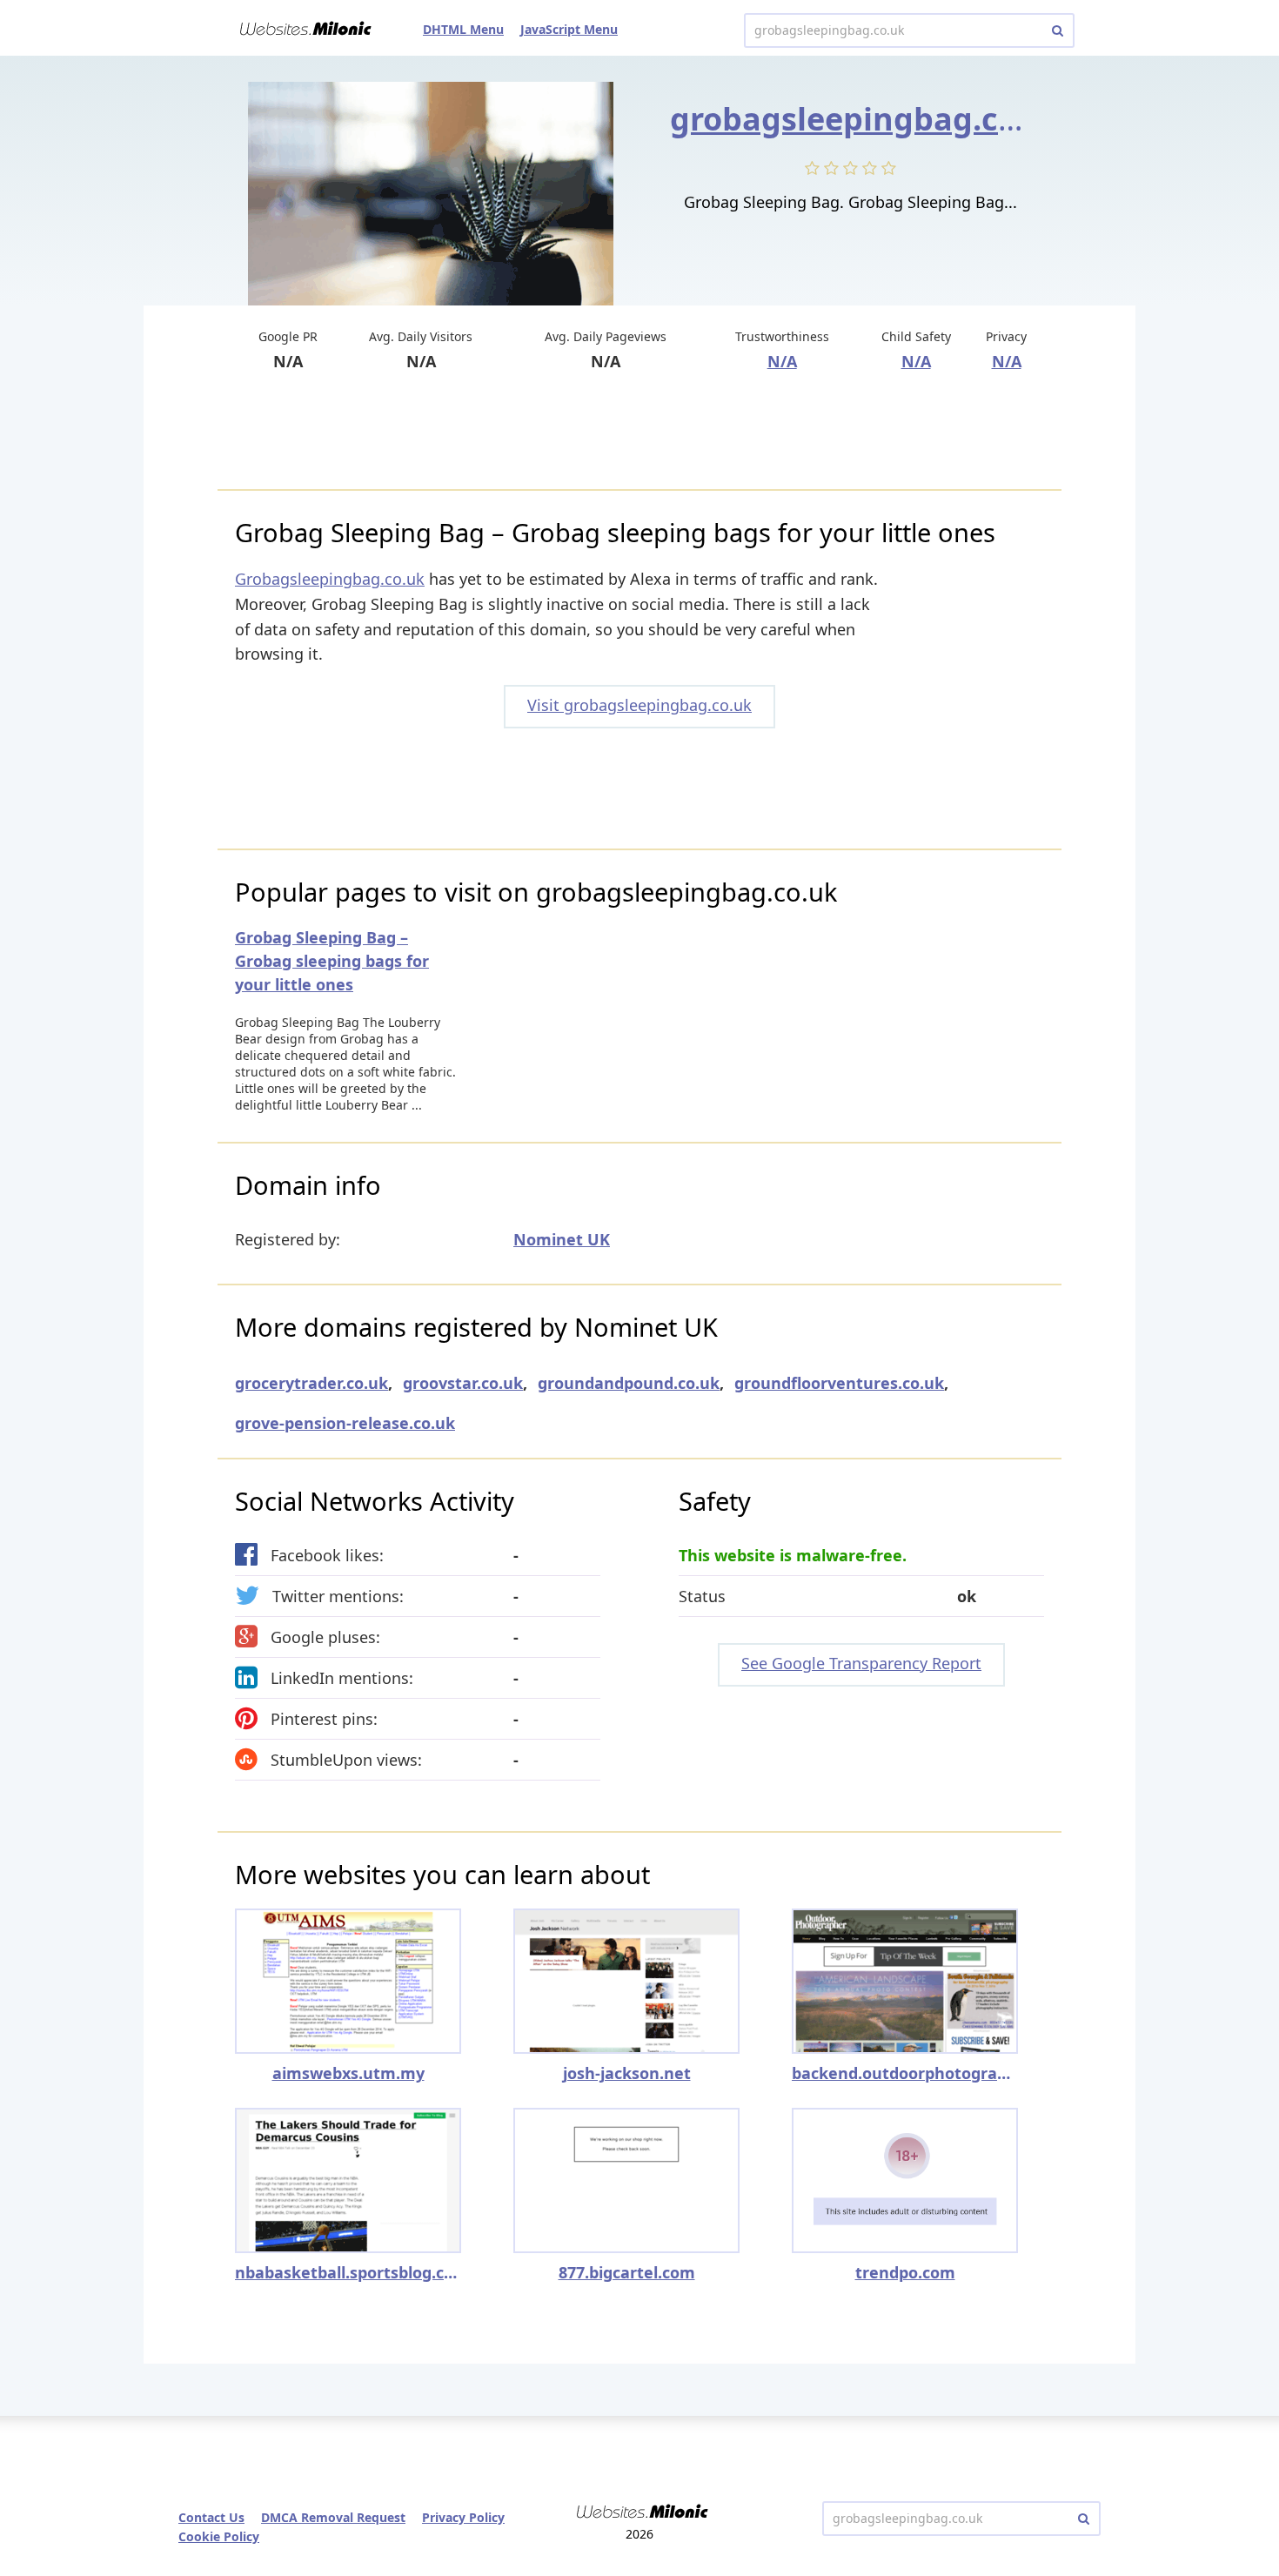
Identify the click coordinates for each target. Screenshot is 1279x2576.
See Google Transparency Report (861, 1663)
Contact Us (211, 2517)
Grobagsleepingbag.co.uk (330, 579)
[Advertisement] (639, 433)
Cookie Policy (219, 2536)
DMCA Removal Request (333, 2517)
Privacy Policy (463, 2517)
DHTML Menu (463, 29)
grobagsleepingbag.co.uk (868, 119)
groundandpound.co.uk (629, 1383)
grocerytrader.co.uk (311, 1383)
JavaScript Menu (569, 29)
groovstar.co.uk (463, 1383)
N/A (782, 361)
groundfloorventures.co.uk (839, 1383)
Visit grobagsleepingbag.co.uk (639, 705)
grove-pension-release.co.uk (345, 1423)
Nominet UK (562, 1239)
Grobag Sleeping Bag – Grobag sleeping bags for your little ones (332, 961)
